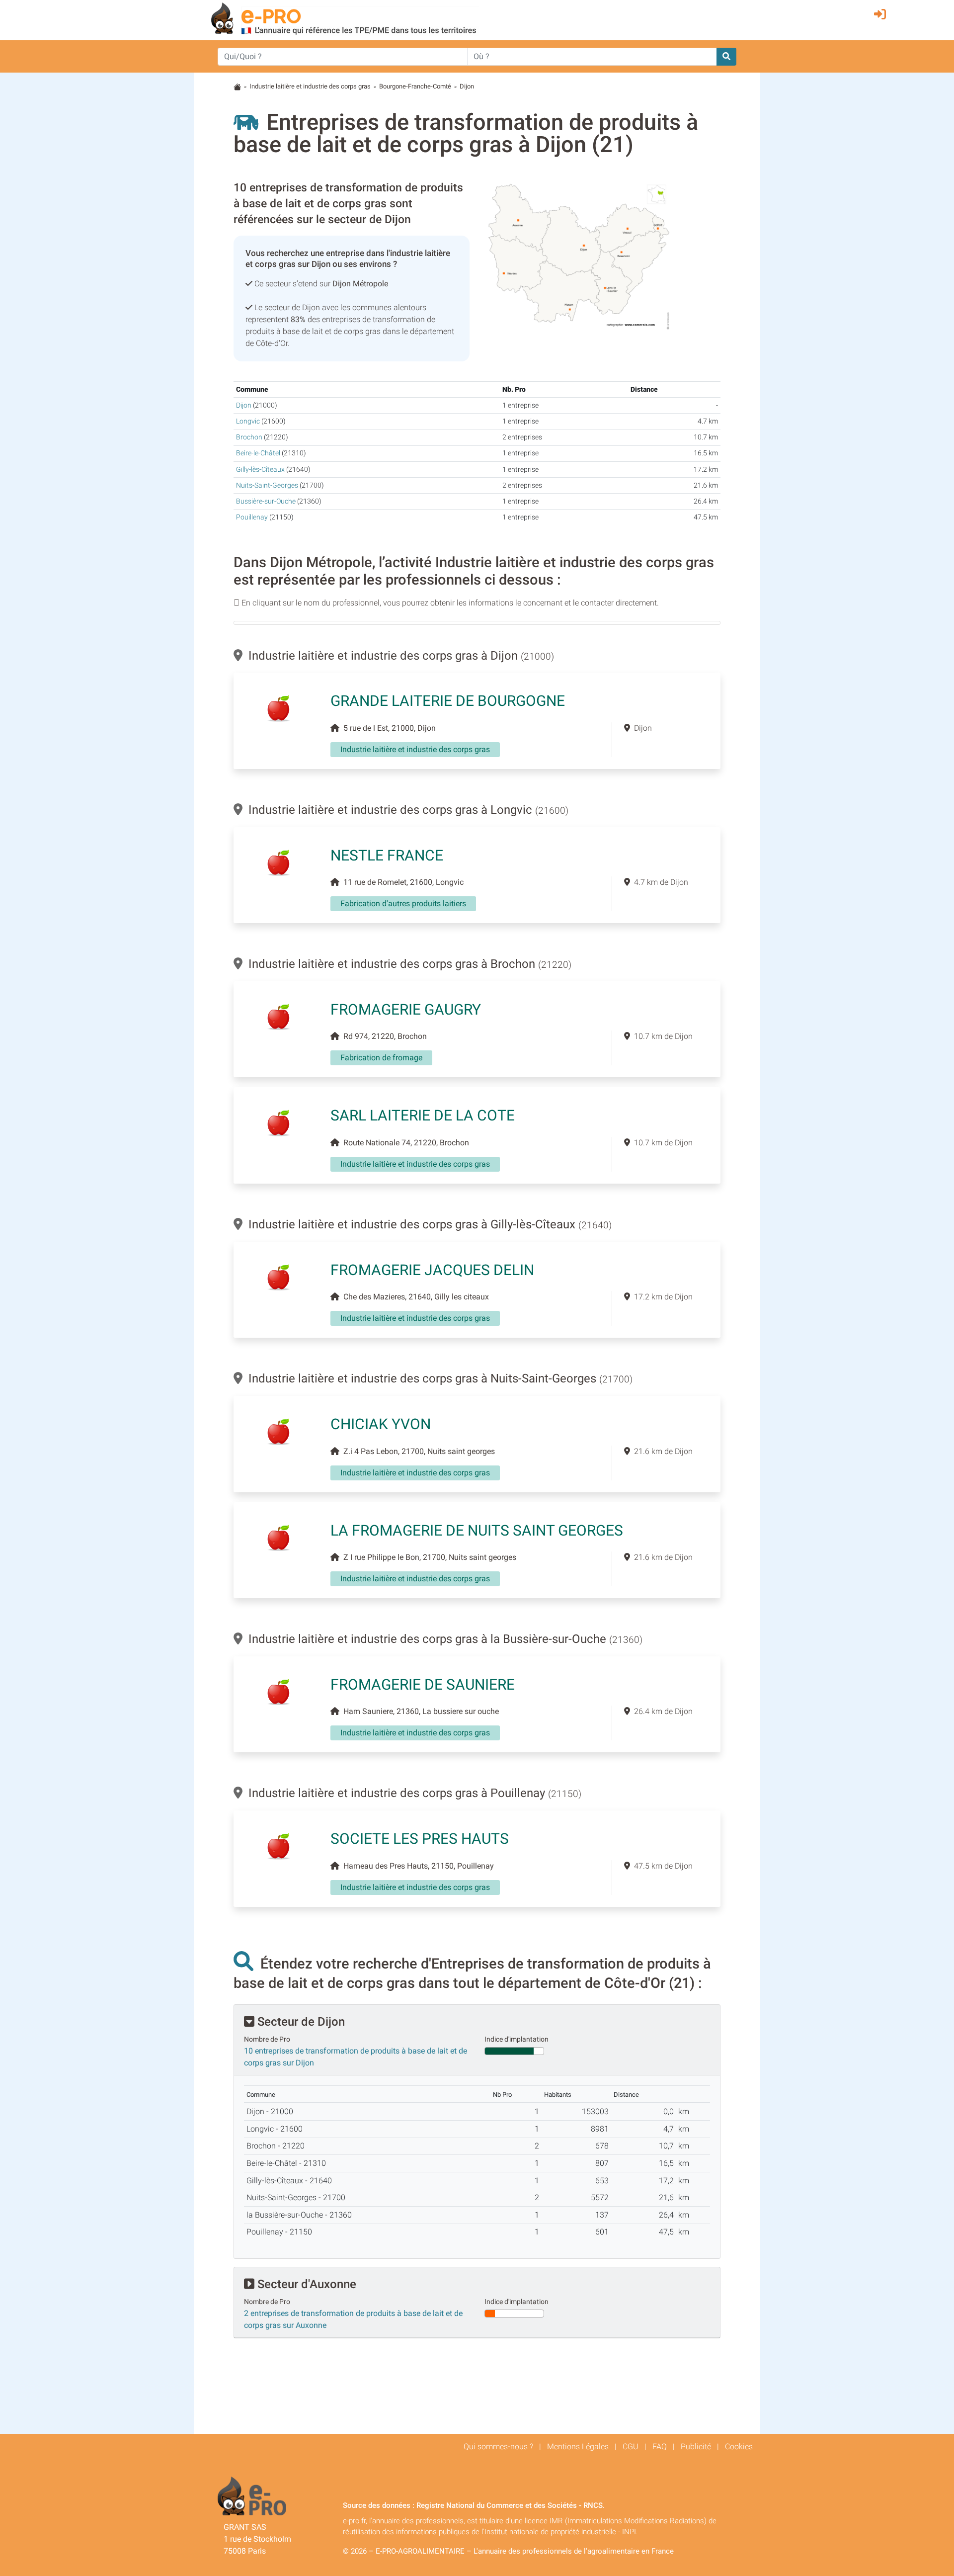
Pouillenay (252, 517)
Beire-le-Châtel (258, 453)
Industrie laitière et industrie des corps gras (310, 86)
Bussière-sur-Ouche (266, 501)
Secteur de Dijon (300, 2022)
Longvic (248, 421)
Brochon (249, 437)
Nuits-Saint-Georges (267, 485)
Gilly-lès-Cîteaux (260, 470)
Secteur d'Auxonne (305, 2284)
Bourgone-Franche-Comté (415, 86)
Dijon (244, 405)
